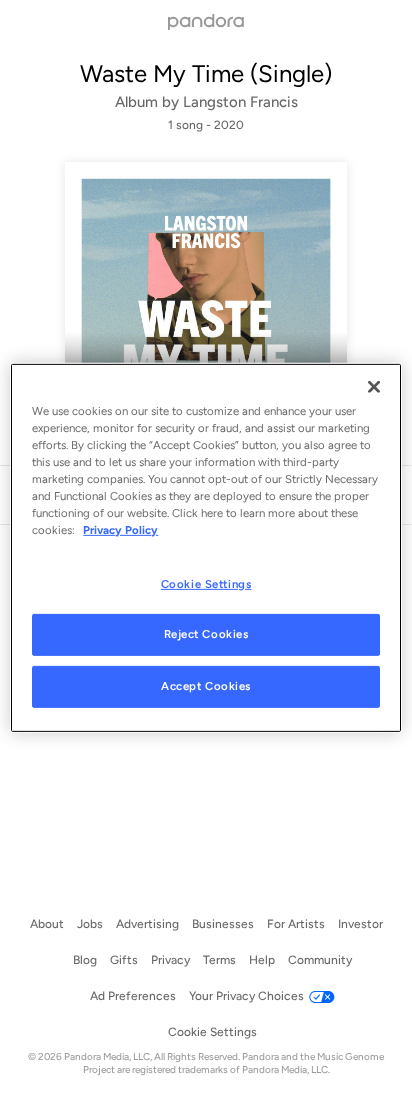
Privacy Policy (120, 530)
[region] (205, 548)
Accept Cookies (206, 686)
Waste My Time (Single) (206, 73)
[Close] (374, 387)
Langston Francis (240, 102)
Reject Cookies (206, 634)
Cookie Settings (206, 583)
